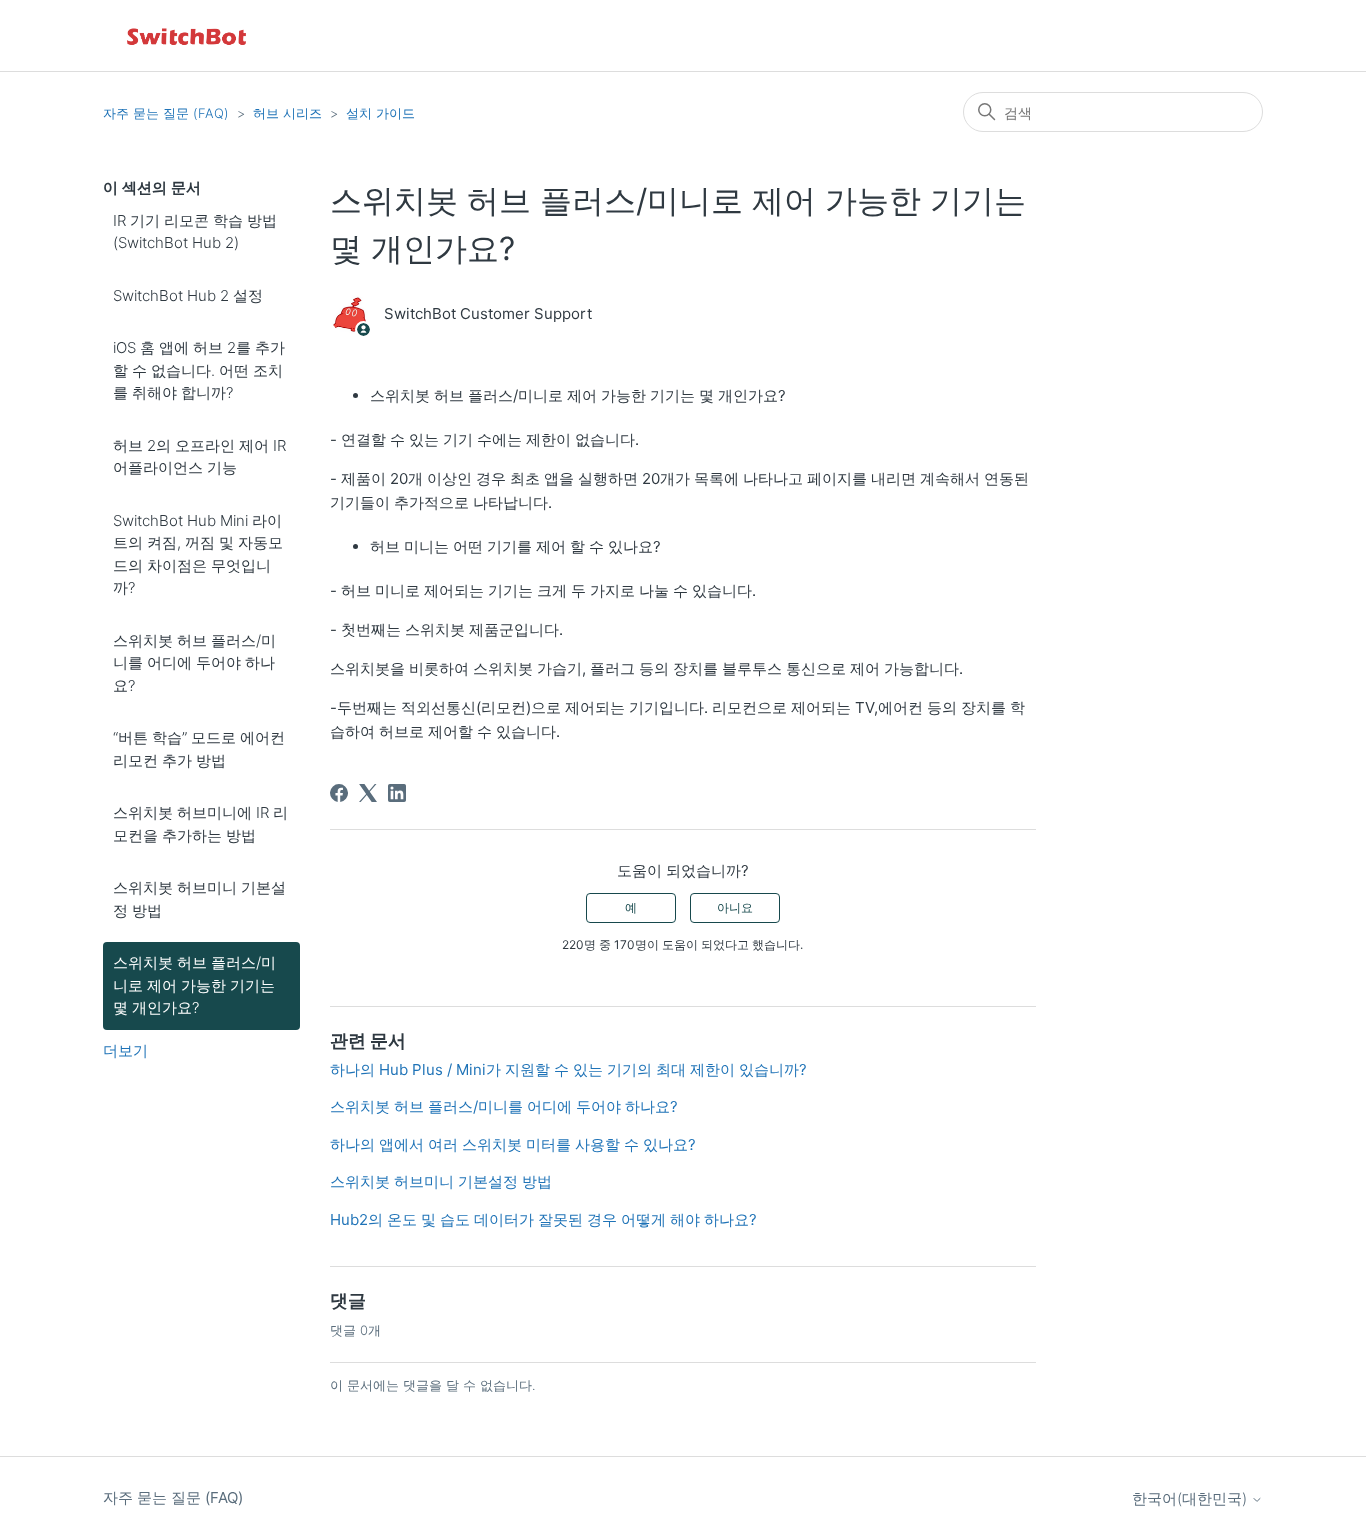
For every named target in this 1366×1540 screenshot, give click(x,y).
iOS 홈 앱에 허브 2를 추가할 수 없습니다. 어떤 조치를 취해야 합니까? (199, 370)
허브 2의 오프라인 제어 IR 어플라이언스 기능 (199, 457)
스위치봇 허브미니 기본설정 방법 (199, 899)
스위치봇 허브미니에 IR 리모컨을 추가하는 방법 (200, 824)
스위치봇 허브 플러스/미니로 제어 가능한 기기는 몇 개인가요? (194, 985)
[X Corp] (368, 793)
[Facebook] (339, 793)
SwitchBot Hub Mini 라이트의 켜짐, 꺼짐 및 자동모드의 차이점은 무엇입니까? (198, 554)
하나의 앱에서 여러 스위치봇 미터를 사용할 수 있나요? (513, 1144)
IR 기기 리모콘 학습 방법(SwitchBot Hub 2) (195, 232)
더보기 (125, 1050)
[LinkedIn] (397, 793)
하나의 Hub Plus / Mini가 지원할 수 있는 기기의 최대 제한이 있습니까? (568, 1069)
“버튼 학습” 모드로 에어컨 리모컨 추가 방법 (199, 749)
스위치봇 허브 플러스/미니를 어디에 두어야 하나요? (194, 663)
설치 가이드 (380, 113)
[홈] (188, 35)
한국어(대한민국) (1191, 1498)
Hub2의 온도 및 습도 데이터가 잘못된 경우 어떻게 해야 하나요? (543, 1219)
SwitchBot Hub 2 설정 (188, 295)
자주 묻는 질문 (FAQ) (166, 113)
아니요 (735, 907)
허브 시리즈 (287, 113)
